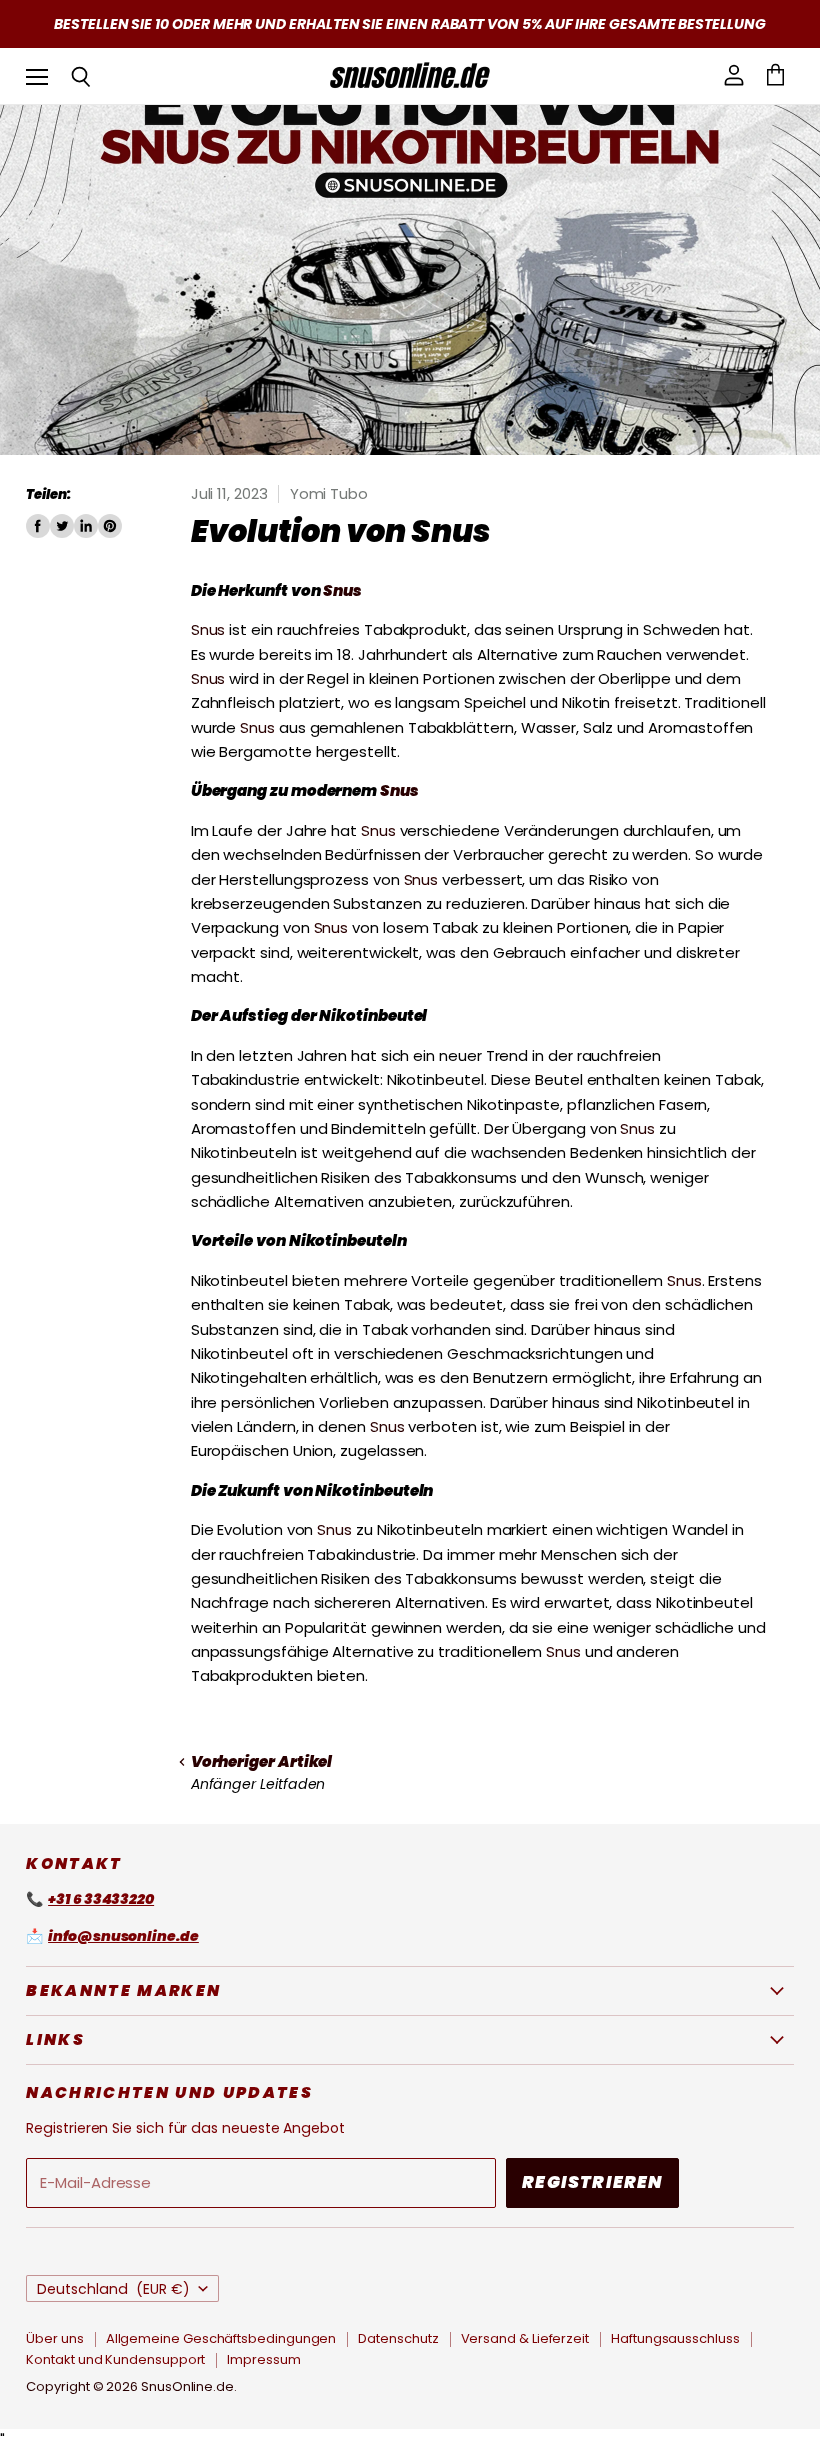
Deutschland (113, 2289)
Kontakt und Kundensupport (115, 2359)
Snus (342, 590)
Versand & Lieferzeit (525, 2338)
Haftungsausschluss (675, 2338)
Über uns (54, 2338)
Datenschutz (398, 2338)
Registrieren (592, 2182)
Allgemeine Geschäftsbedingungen (221, 2338)
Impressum (263, 2359)
